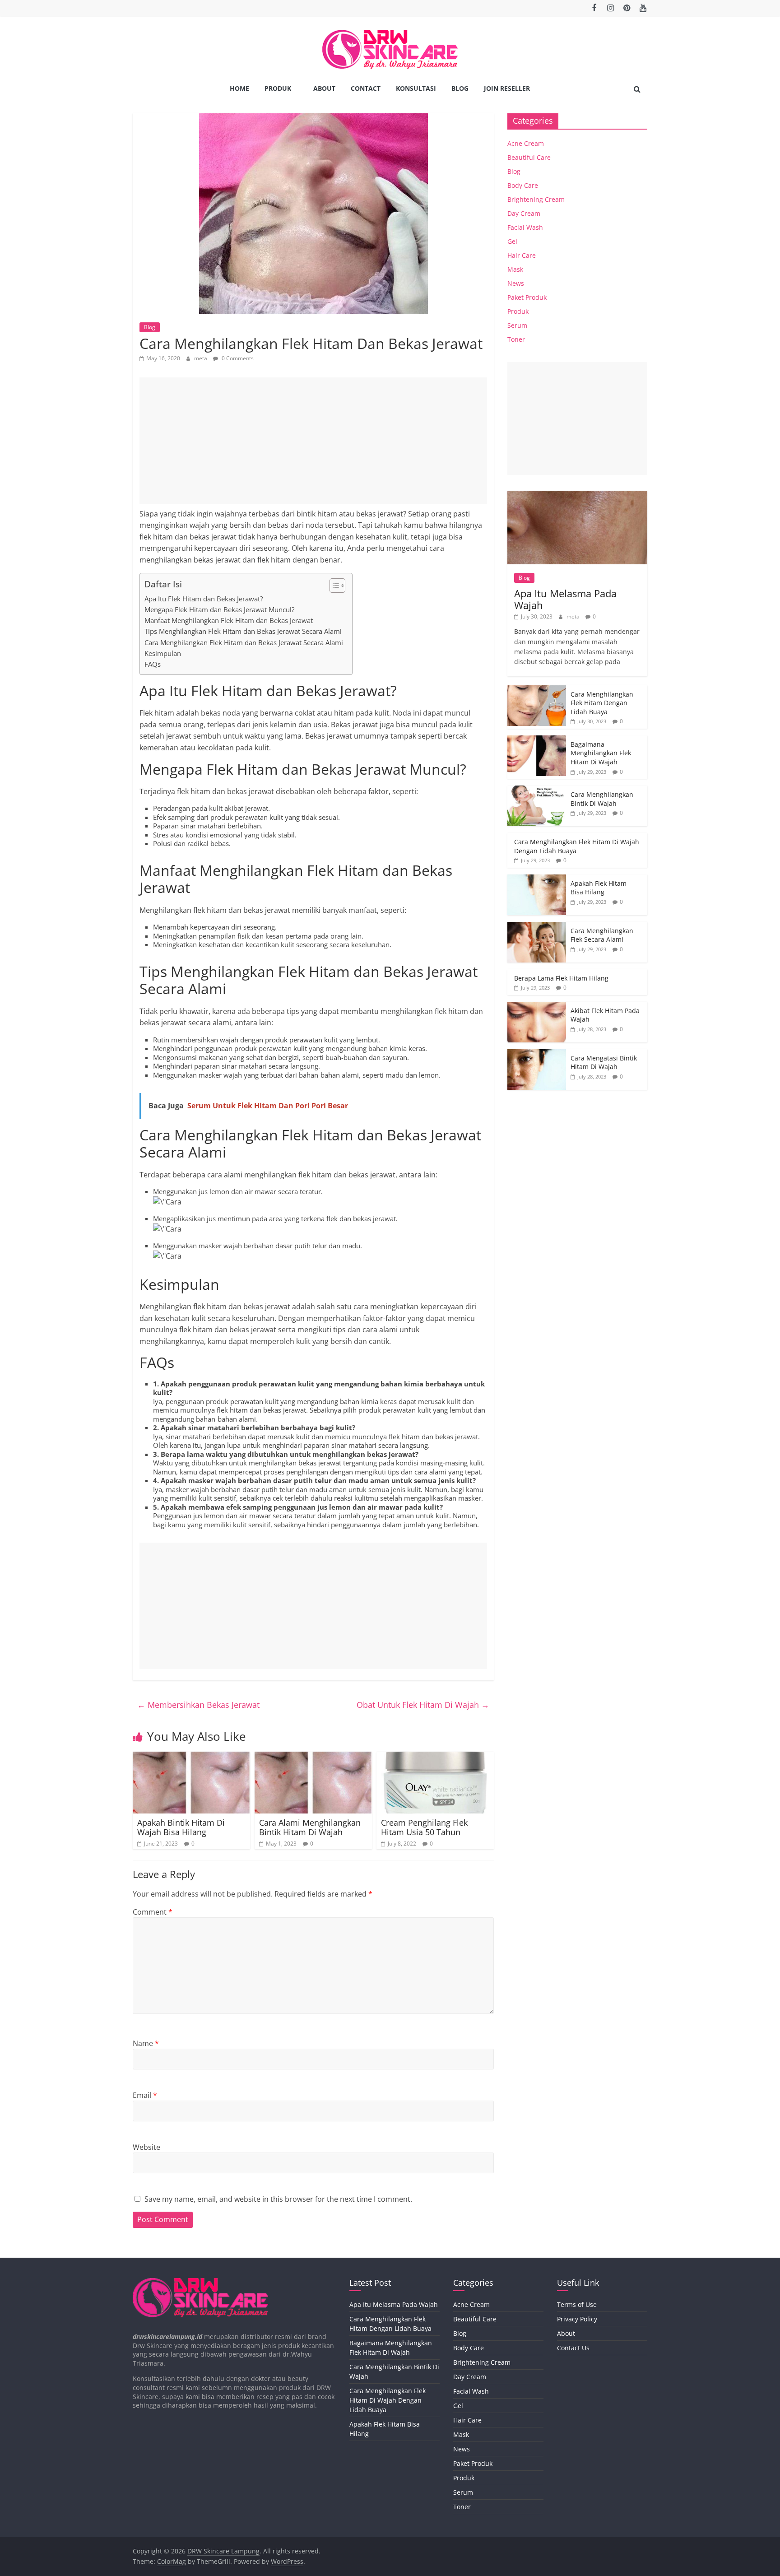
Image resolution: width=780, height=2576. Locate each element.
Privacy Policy (577, 2319)
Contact (366, 88)
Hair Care (522, 255)
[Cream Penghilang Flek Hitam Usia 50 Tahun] (435, 1757)
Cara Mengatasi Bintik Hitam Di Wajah (604, 1062)
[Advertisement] (313, 441)
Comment (153, 1912)
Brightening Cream (536, 199)
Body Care (523, 185)
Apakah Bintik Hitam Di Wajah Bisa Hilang (181, 1827)
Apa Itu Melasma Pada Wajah (565, 599)
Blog (460, 88)
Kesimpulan (163, 653)
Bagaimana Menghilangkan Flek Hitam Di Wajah (601, 753)
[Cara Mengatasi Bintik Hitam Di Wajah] (537, 1054)
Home (239, 88)
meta (201, 358)
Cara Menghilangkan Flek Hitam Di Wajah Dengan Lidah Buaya (388, 2400)
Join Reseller (507, 88)
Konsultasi (416, 88)
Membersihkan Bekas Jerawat (198, 1705)
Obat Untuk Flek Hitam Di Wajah (423, 1705)
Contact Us (573, 2348)
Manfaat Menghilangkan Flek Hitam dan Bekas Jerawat (229, 620)
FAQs (153, 664)
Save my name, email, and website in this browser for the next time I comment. (278, 2199)
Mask (515, 269)
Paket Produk (527, 297)
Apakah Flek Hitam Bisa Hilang (599, 888)
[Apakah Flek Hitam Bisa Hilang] (537, 879)
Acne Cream (526, 143)
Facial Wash (525, 227)
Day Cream (524, 213)
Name (146, 2043)
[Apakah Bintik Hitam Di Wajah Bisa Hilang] (191, 1757)
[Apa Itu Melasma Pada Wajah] (577, 495)
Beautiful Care (529, 157)
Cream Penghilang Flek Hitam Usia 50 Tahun (424, 1827)
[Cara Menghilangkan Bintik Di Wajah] (537, 790)
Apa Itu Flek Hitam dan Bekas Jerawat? (204, 599)
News (516, 283)
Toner (516, 339)
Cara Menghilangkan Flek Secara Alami (602, 935)
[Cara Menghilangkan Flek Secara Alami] (537, 927)
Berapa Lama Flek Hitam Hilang (561, 978)
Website (146, 2147)
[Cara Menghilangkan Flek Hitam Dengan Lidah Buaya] (537, 690)
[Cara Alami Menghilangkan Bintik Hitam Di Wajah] (313, 1757)
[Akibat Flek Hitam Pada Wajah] (537, 1007)
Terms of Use (577, 2304)
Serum (517, 325)
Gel (512, 241)
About (324, 88)
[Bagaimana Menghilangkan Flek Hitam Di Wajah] (537, 740)
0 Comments (237, 358)
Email (145, 2095)
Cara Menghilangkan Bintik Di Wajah (602, 799)
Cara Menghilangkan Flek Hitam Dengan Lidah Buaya (602, 703)
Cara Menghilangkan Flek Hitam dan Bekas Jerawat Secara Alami (244, 642)
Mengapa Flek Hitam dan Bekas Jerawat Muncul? (219, 609)
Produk (278, 88)
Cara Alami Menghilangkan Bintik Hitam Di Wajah (310, 1827)
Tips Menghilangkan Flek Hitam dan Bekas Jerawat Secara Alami (243, 631)
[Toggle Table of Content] (333, 586)
